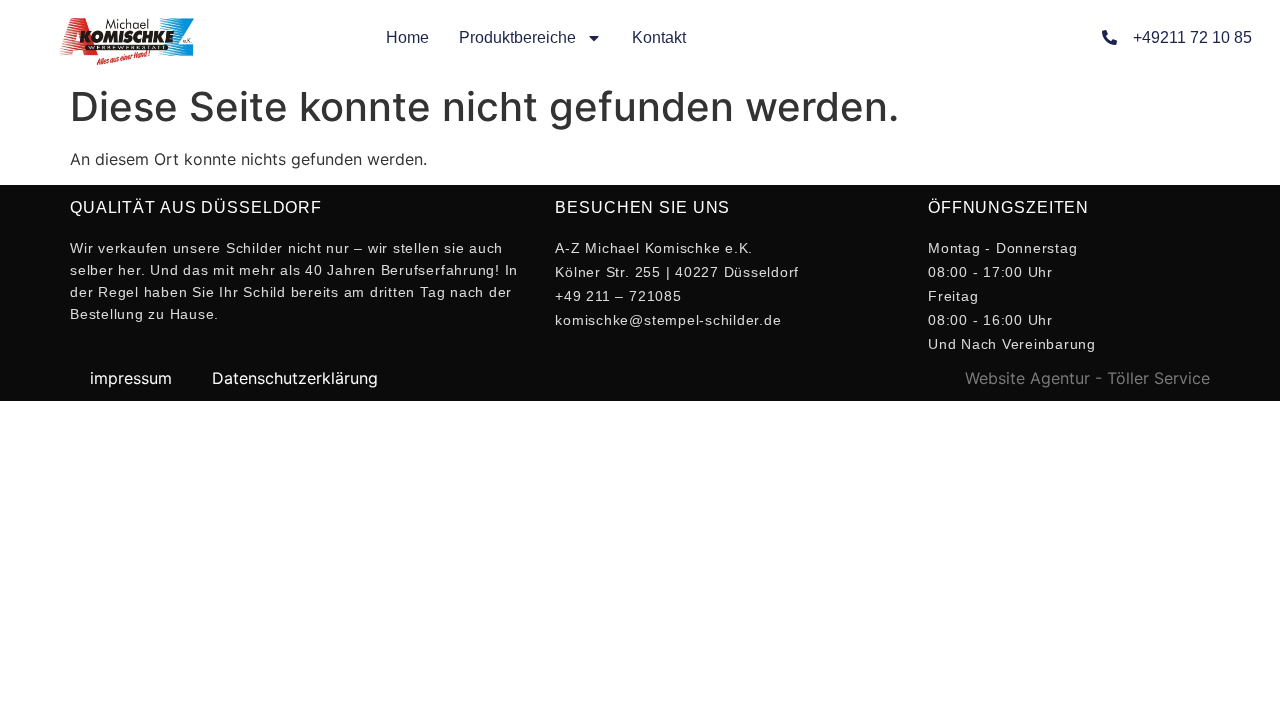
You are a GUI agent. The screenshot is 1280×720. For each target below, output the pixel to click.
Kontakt (659, 37)
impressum (131, 378)
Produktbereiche (517, 37)
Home (407, 37)
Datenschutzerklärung (295, 378)
